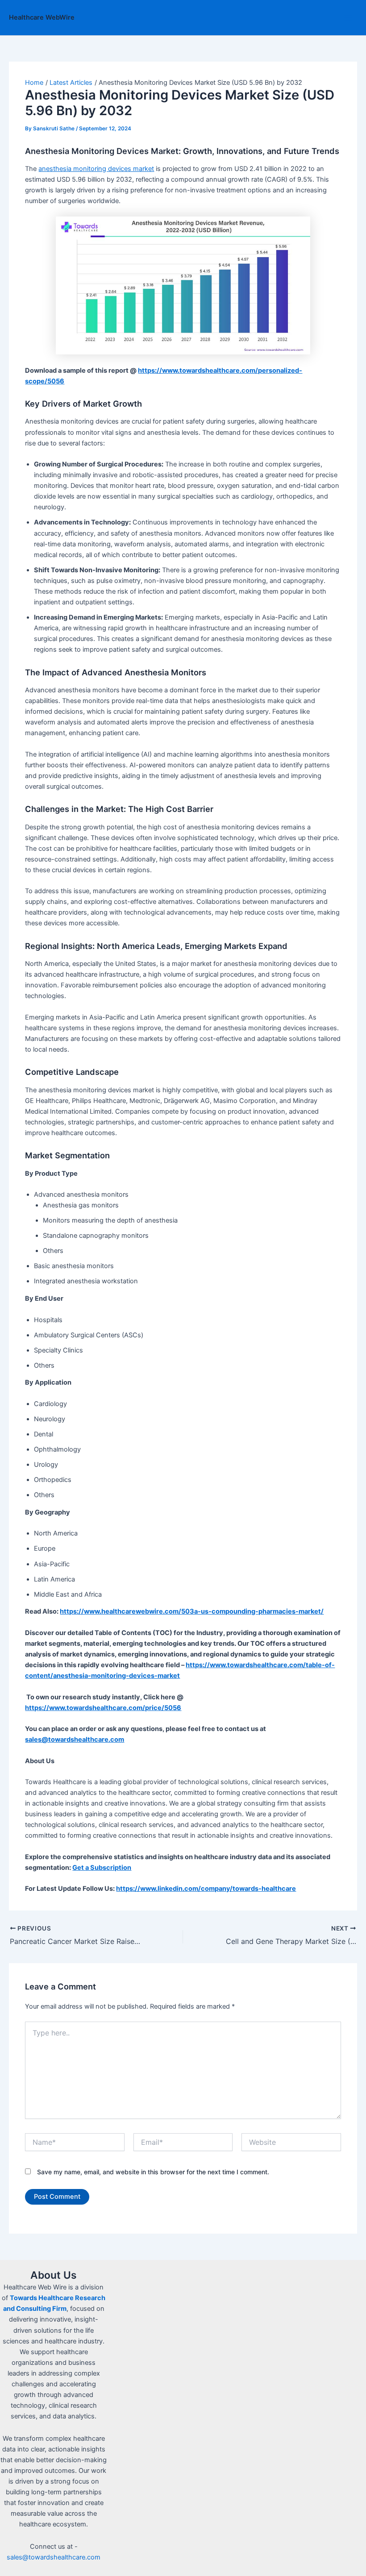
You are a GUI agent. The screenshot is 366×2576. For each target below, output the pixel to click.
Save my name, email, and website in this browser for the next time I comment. (153, 2172)
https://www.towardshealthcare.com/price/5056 (103, 1708)
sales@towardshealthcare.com (54, 2557)
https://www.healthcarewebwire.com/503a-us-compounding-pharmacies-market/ (192, 1611)
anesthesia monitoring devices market (96, 169)
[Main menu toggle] (348, 18)
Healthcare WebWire (42, 17)
